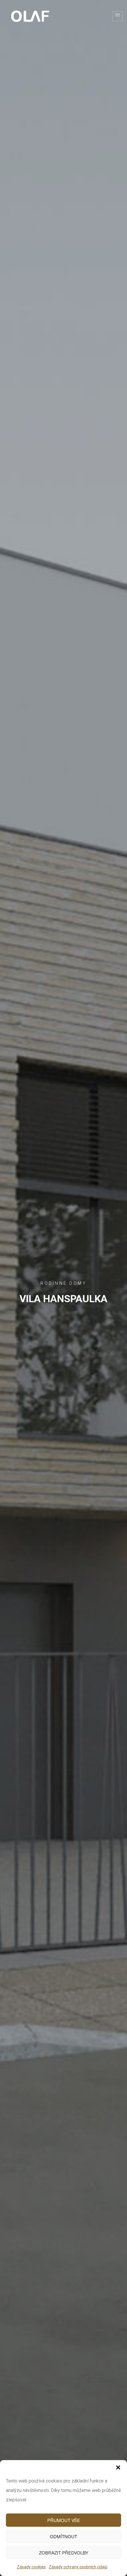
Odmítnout (63, 2536)
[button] (118, 2467)
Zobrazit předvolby (64, 2553)
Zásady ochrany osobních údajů (78, 2567)
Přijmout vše (64, 2520)
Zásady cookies (31, 2567)
